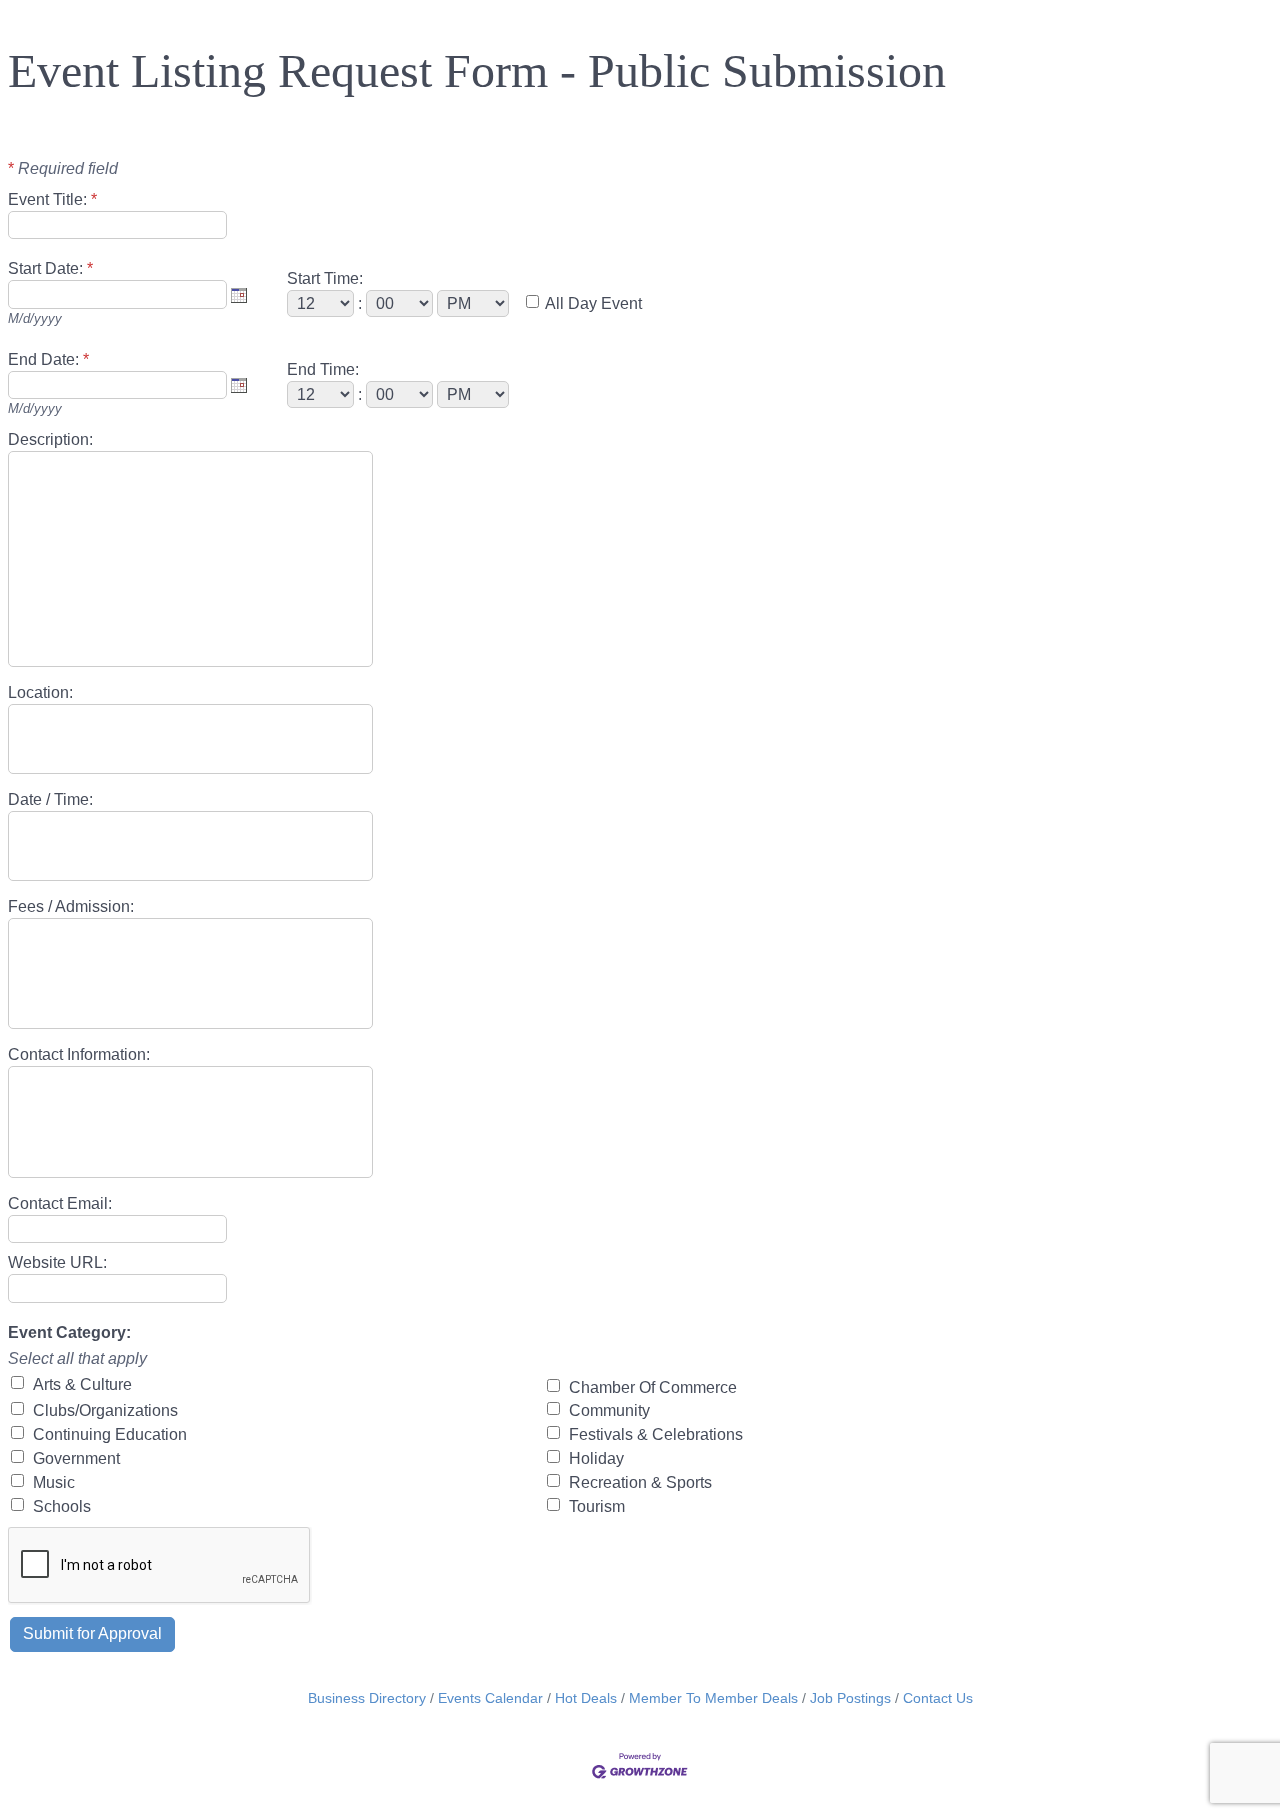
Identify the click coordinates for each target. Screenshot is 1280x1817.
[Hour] (322, 303)
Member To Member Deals (713, 1698)
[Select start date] (239, 295)
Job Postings (850, 1698)
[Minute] (401, 303)
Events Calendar (490, 1698)
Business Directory (367, 1698)
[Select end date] (239, 385)
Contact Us (938, 1698)
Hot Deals (586, 1698)
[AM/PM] (475, 303)
